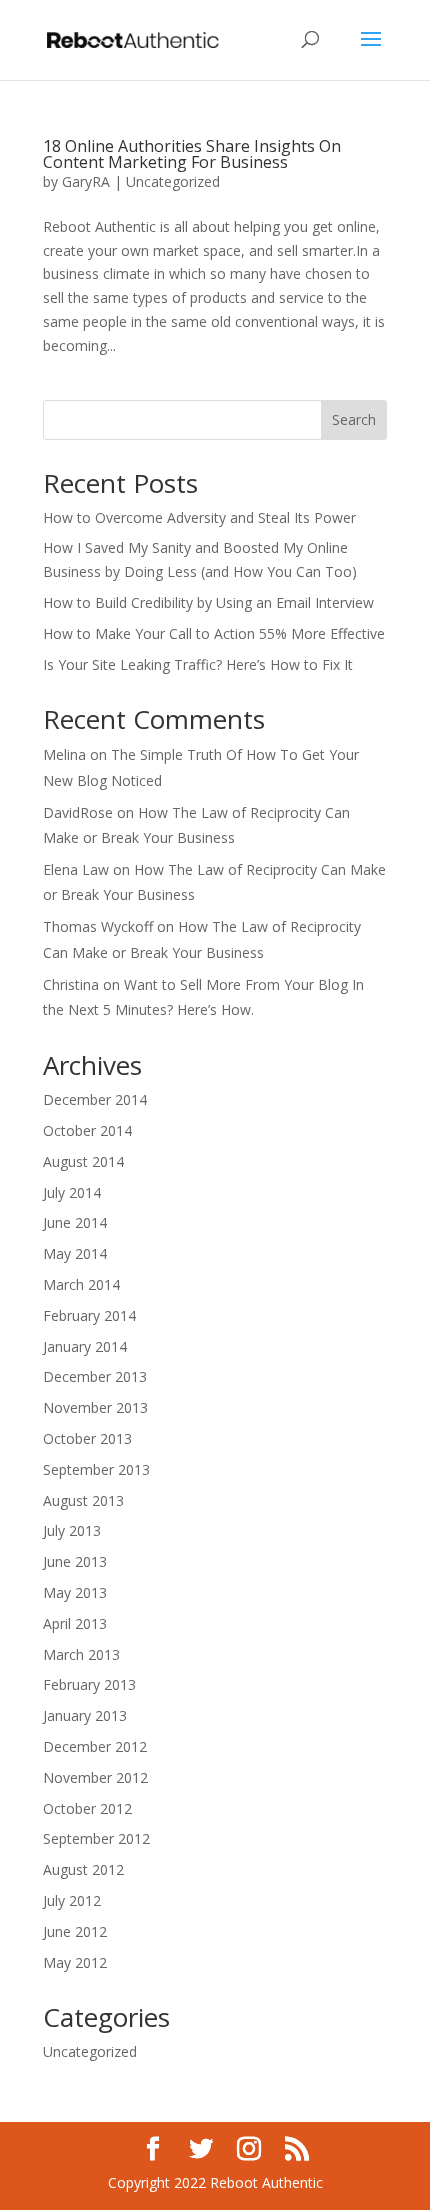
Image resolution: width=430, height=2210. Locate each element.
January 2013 (85, 1715)
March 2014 (81, 1284)
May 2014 (75, 1253)
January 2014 (85, 1346)
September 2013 (96, 1469)
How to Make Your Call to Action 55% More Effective (214, 633)
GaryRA (86, 181)
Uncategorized (173, 181)
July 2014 (72, 1192)
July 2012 (72, 1900)
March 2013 (81, 1654)
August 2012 (83, 1869)
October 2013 (87, 1438)
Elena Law (76, 869)
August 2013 (83, 1500)
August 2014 (83, 1161)
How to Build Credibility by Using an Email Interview (208, 602)
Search (354, 419)
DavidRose (78, 812)
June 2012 (75, 1931)
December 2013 (95, 1376)
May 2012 (75, 1962)
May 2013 (75, 1592)
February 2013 (89, 1684)
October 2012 (87, 1808)
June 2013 (75, 1561)
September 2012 (96, 1838)
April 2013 (75, 1623)
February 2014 (89, 1315)
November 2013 (95, 1407)
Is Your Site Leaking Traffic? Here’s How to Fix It (198, 664)
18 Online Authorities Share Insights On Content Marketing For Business (192, 154)
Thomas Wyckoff (98, 926)
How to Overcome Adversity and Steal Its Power (199, 517)
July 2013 (72, 1530)
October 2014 (87, 1130)
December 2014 (95, 1099)
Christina (71, 984)
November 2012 (95, 1777)
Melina (64, 754)
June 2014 (75, 1222)
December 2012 (95, 1746)
